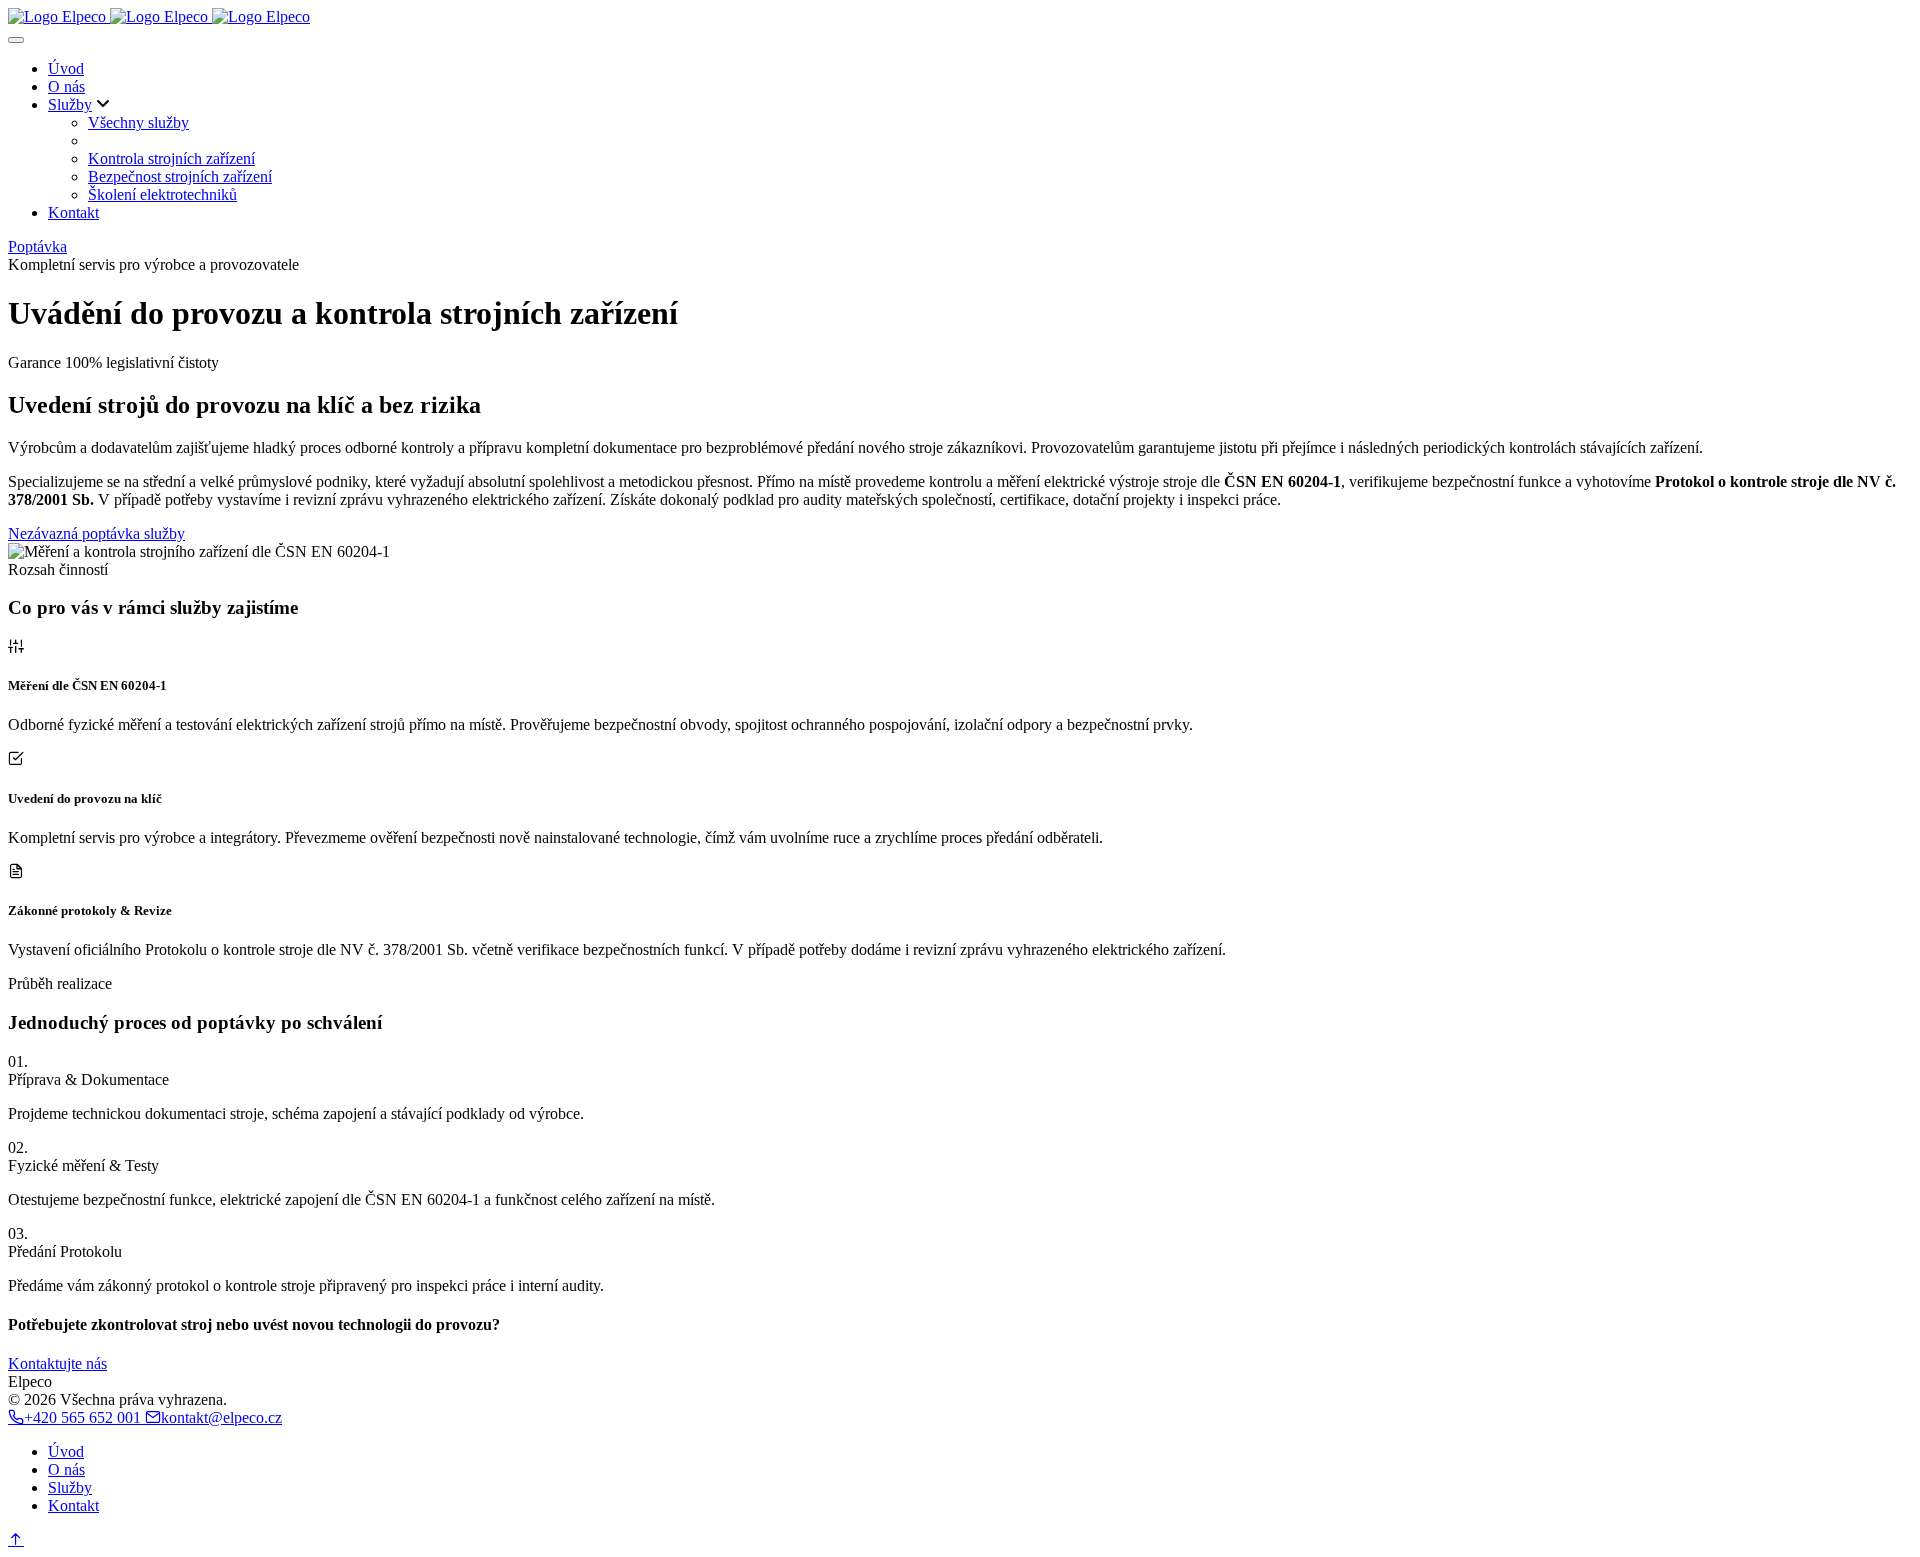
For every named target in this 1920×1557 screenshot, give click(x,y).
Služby (70, 104)
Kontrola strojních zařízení (171, 158)
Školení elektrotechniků (162, 194)
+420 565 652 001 (84, 1417)
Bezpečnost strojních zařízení (180, 176)
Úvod (66, 68)
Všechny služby (138, 122)
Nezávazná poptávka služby (96, 533)
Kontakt (73, 212)
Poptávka (37, 246)
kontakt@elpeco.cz (221, 1417)
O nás (66, 86)
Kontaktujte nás (57, 1363)
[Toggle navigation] (16, 40)
